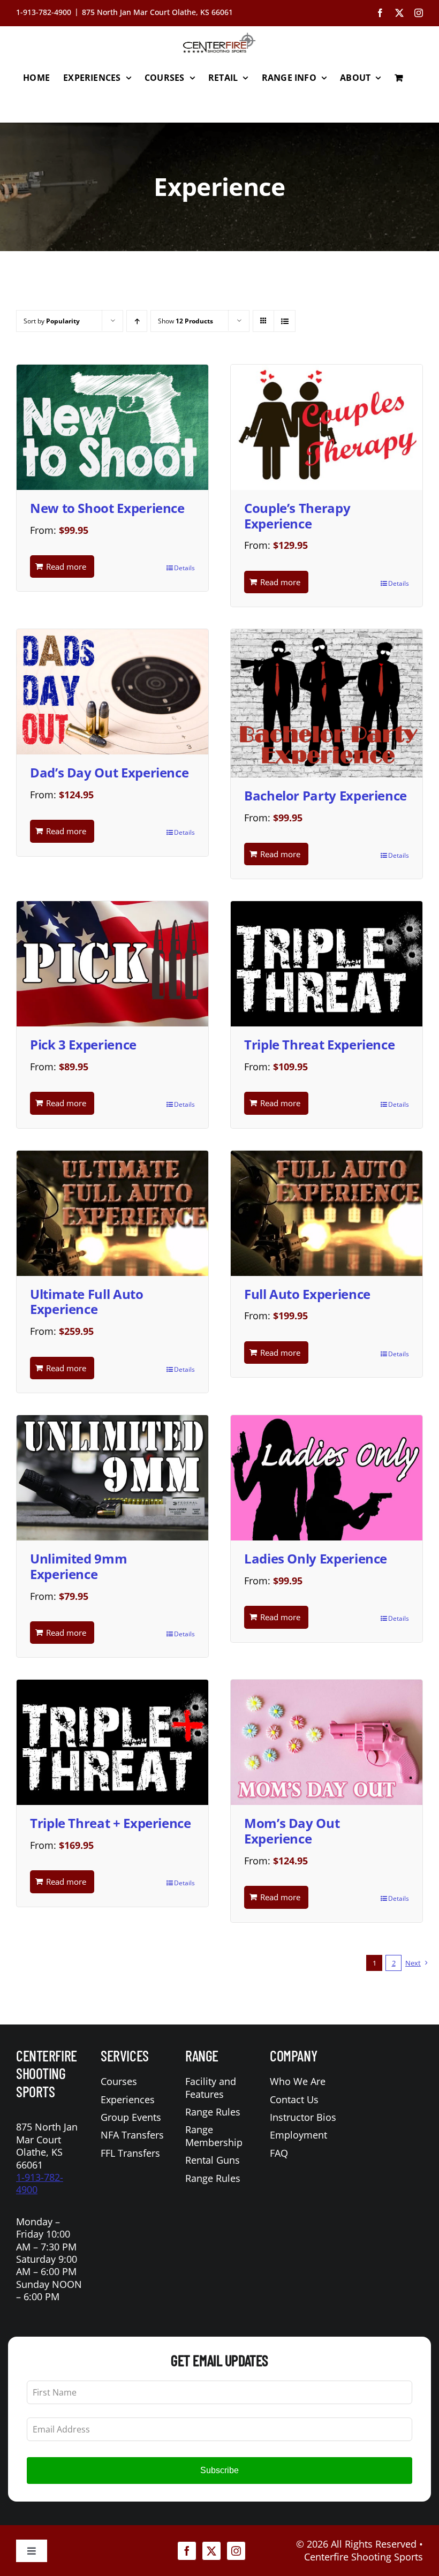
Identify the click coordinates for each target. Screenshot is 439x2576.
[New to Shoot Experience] (112, 427)
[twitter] (211, 2551)
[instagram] (236, 2551)
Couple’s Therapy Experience (297, 516)
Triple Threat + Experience (111, 1823)
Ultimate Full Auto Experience (87, 1302)
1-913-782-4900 (40, 2183)
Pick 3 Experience (83, 1044)
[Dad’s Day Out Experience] (112, 692)
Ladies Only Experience (316, 1558)
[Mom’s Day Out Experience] (327, 1742)
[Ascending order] (137, 321)
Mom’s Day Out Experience (292, 1831)
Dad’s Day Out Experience (109, 772)
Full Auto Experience (307, 1294)
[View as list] (285, 321)
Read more (66, 566)
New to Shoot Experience (107, 508)
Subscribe (219, 2470)
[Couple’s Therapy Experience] (327, 427)
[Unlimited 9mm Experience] (112, 1478)
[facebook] (187, 2551)
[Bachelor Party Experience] (327, 703)
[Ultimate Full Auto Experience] (112, 1213)
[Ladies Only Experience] (327, 1478)
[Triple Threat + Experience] (112, 1742)
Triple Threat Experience (319, 1044)
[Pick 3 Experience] (112, 964)
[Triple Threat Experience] (327, 964)
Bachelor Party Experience (326, 795)
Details (184, 568)
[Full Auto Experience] (327, 1213)
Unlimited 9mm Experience (78, 1566)
